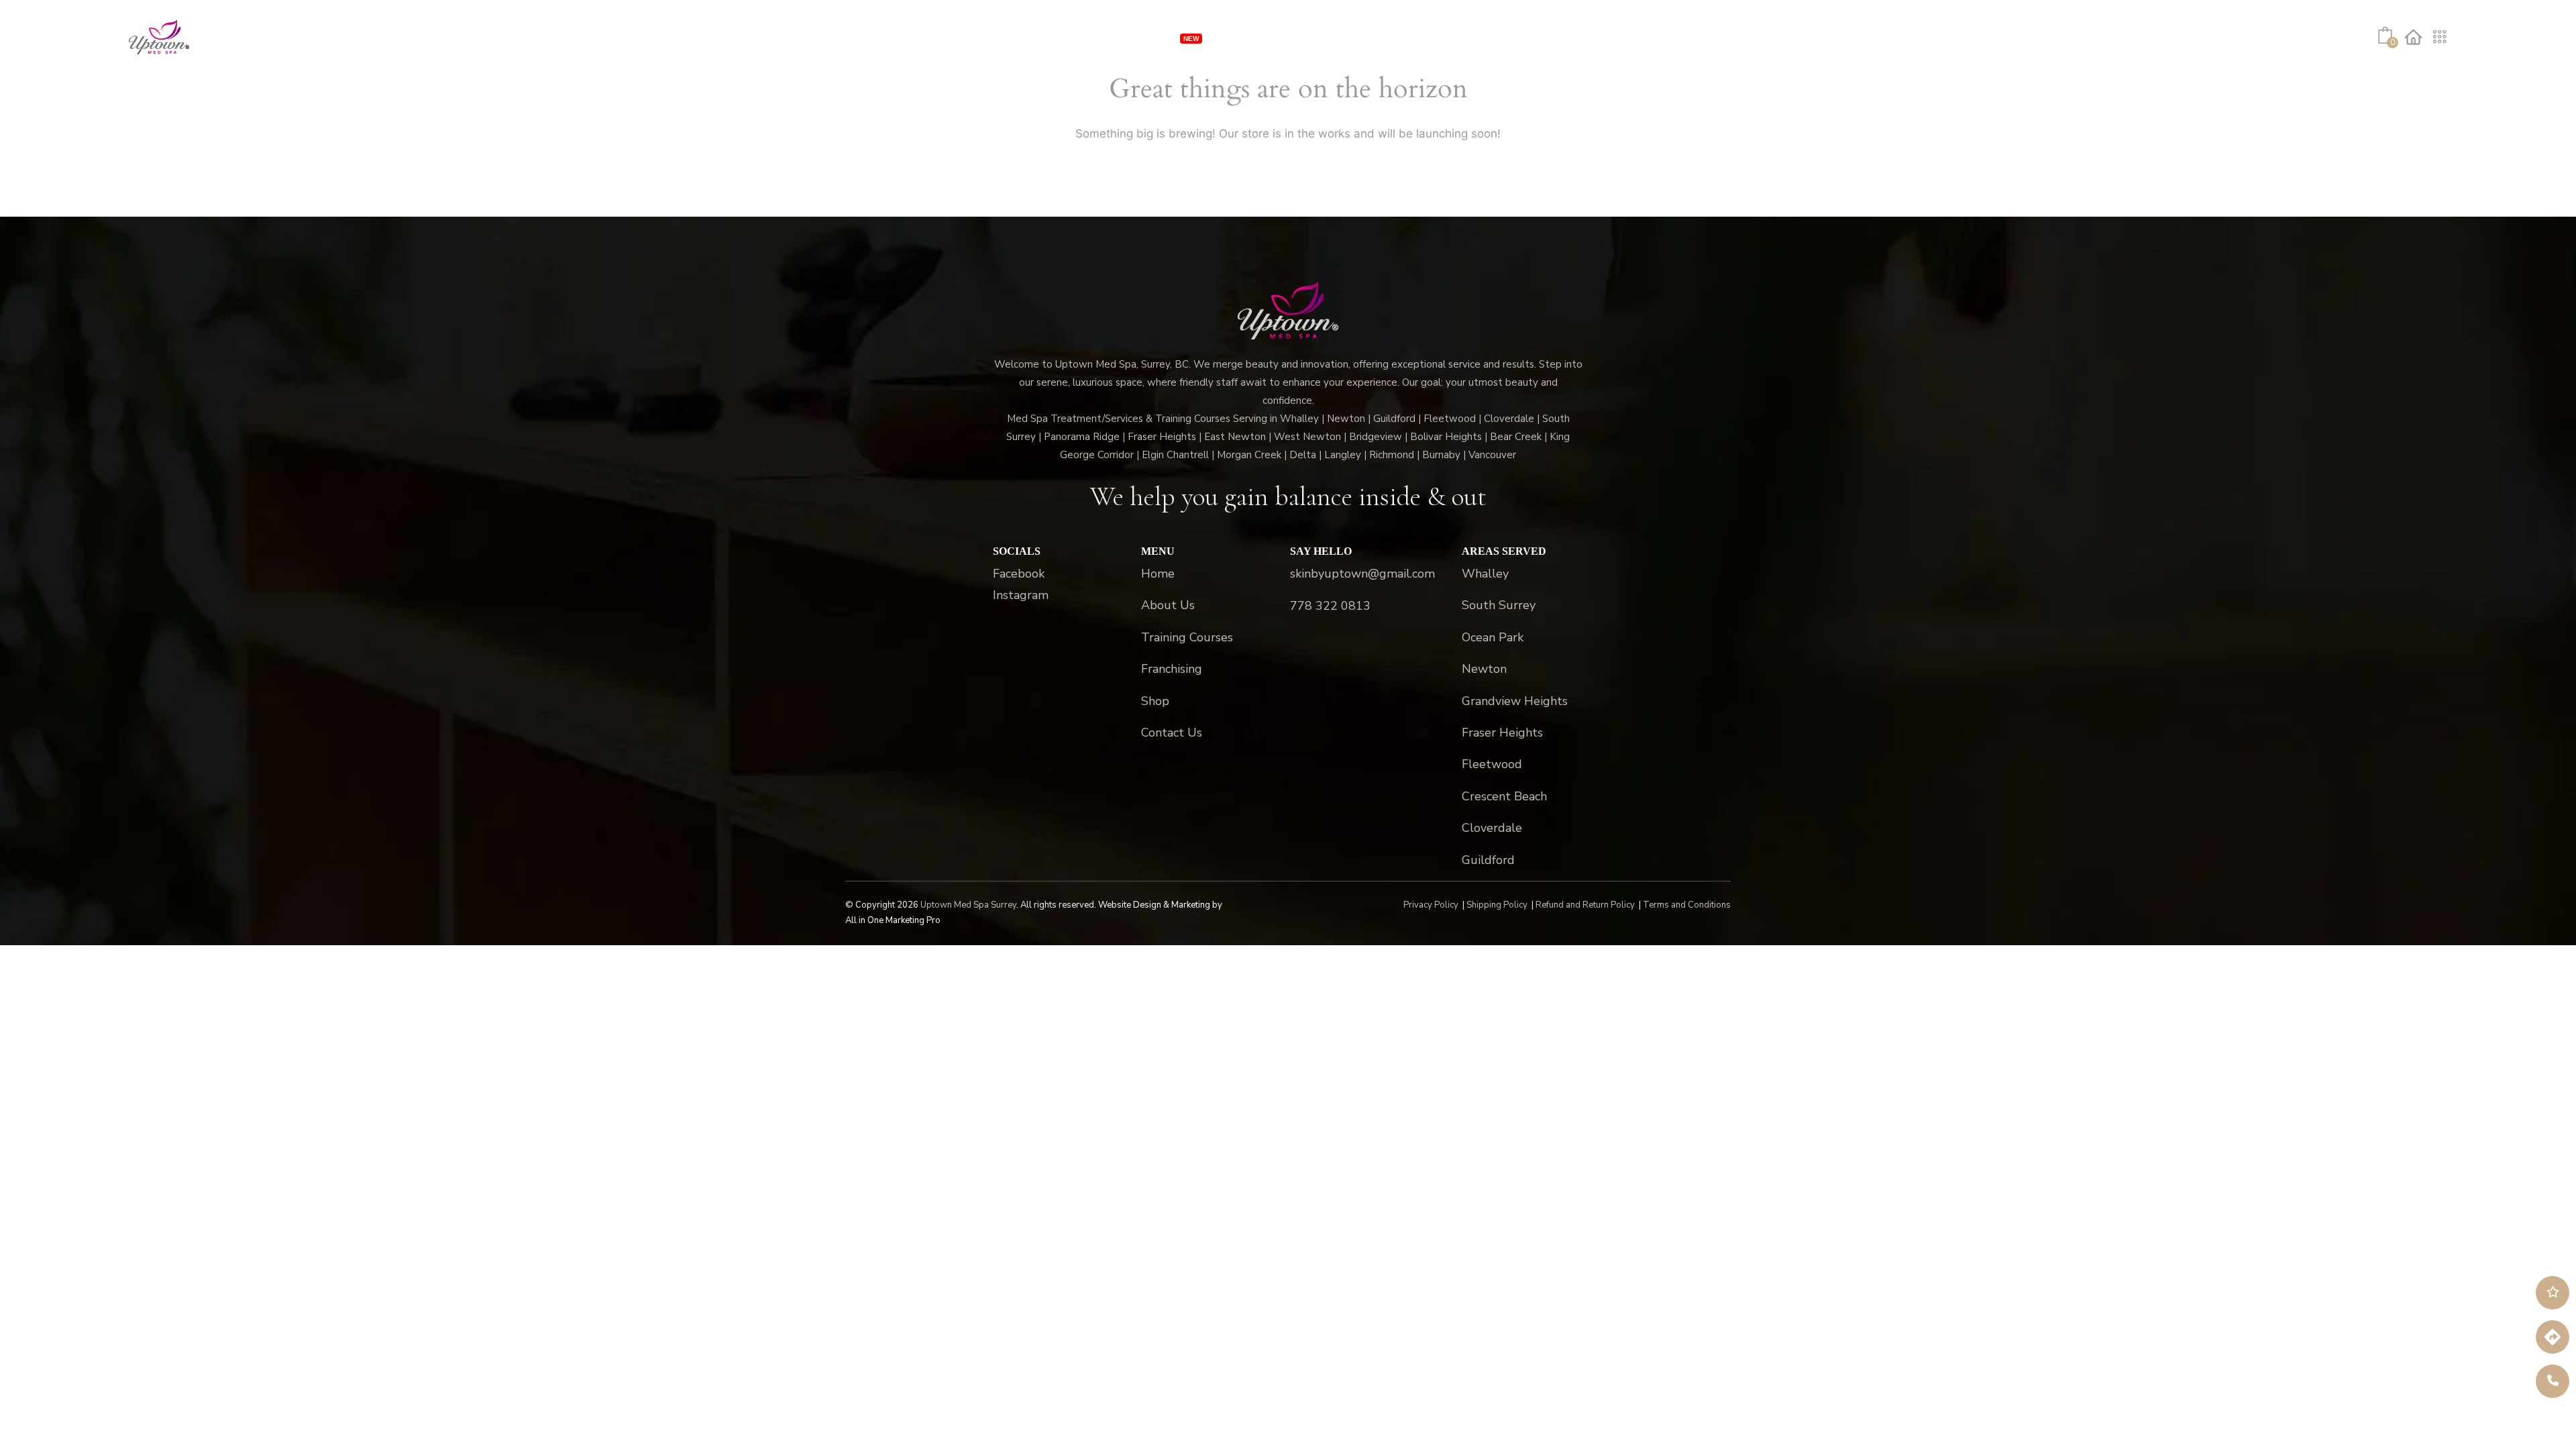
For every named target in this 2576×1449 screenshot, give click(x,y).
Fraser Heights (1502, 733)
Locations (1303, 37)
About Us (1464, 37)
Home (1158, 574)
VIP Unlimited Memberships (1099, 37)
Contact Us (1172, 733)
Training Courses (1187, 637)
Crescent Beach (1504, 796)
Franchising (1390, 37)
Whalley (1485, 574)
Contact (1582, 37)
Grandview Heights (1515, 701)
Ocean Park (1493, 637)
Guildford (1488, 860)
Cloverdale (1492, 828)
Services (973, 37)
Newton (1484, 669)
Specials (1239, 37)
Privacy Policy (1431, 905)
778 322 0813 (1330, 606)
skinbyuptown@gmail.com (1362, 574)
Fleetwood (1492, 764)
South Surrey (1499, 605)
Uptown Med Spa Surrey (968, 905)
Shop (1531, 37)
